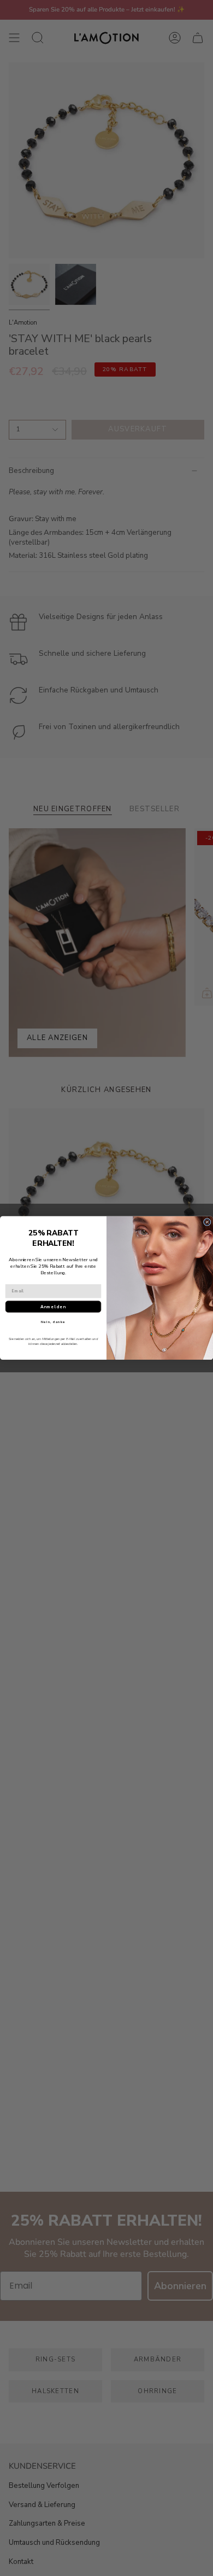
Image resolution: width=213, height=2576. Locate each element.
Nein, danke (53, 1322)
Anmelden (53, 1307)
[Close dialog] (207, 1222)
